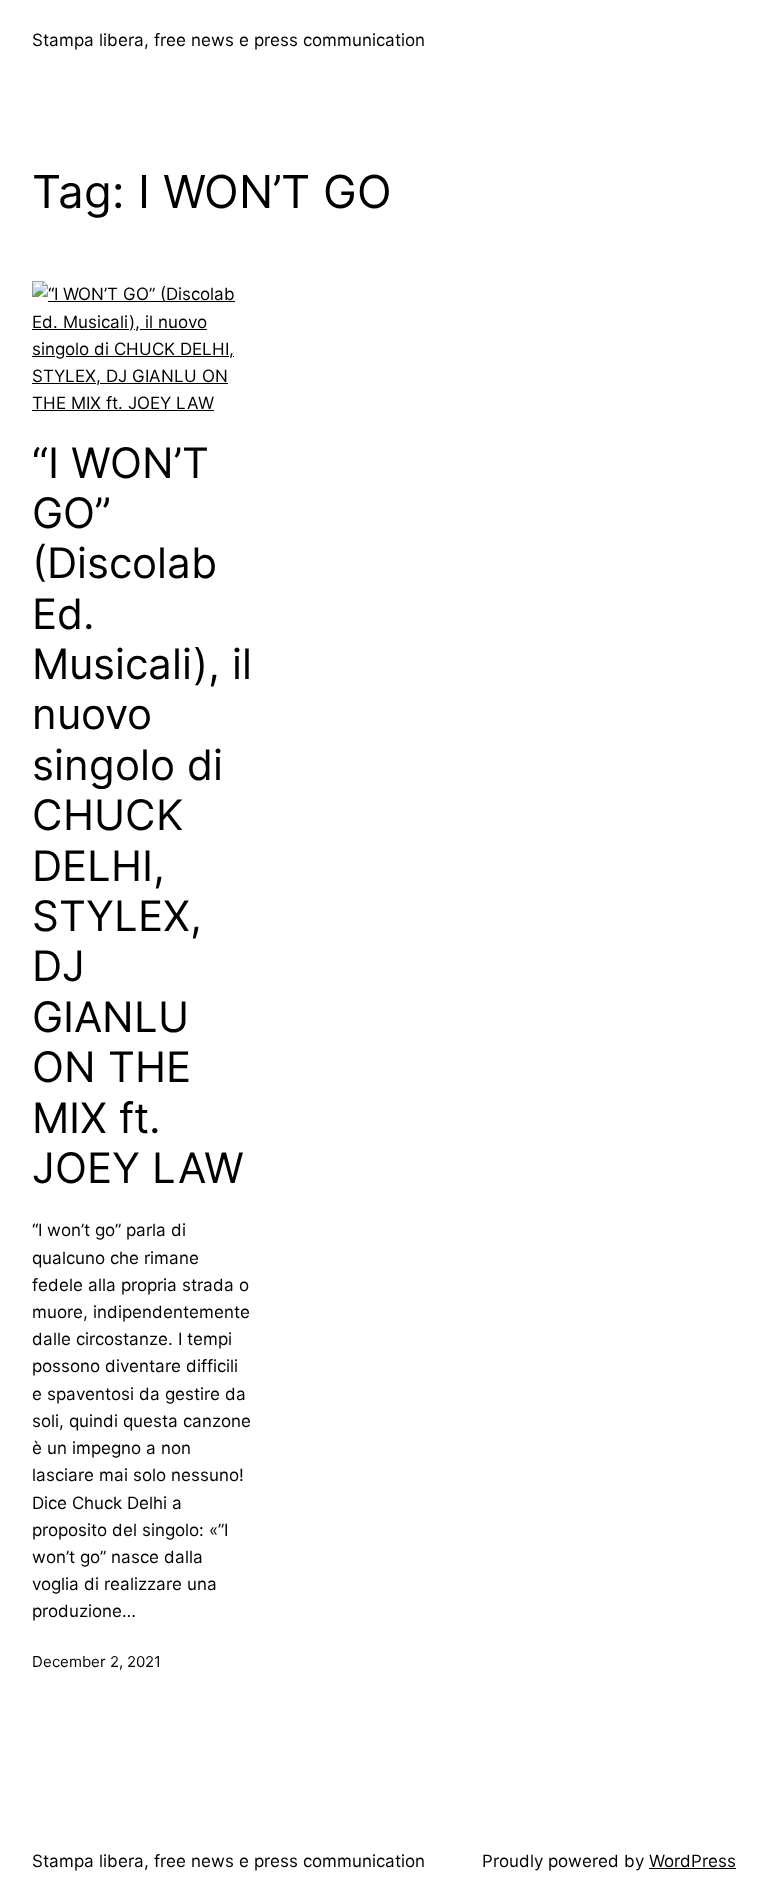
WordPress (692, 1861)
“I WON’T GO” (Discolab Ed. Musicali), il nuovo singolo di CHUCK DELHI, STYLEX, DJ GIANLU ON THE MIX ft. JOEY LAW (142, 815)
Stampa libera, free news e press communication (228, 40)
